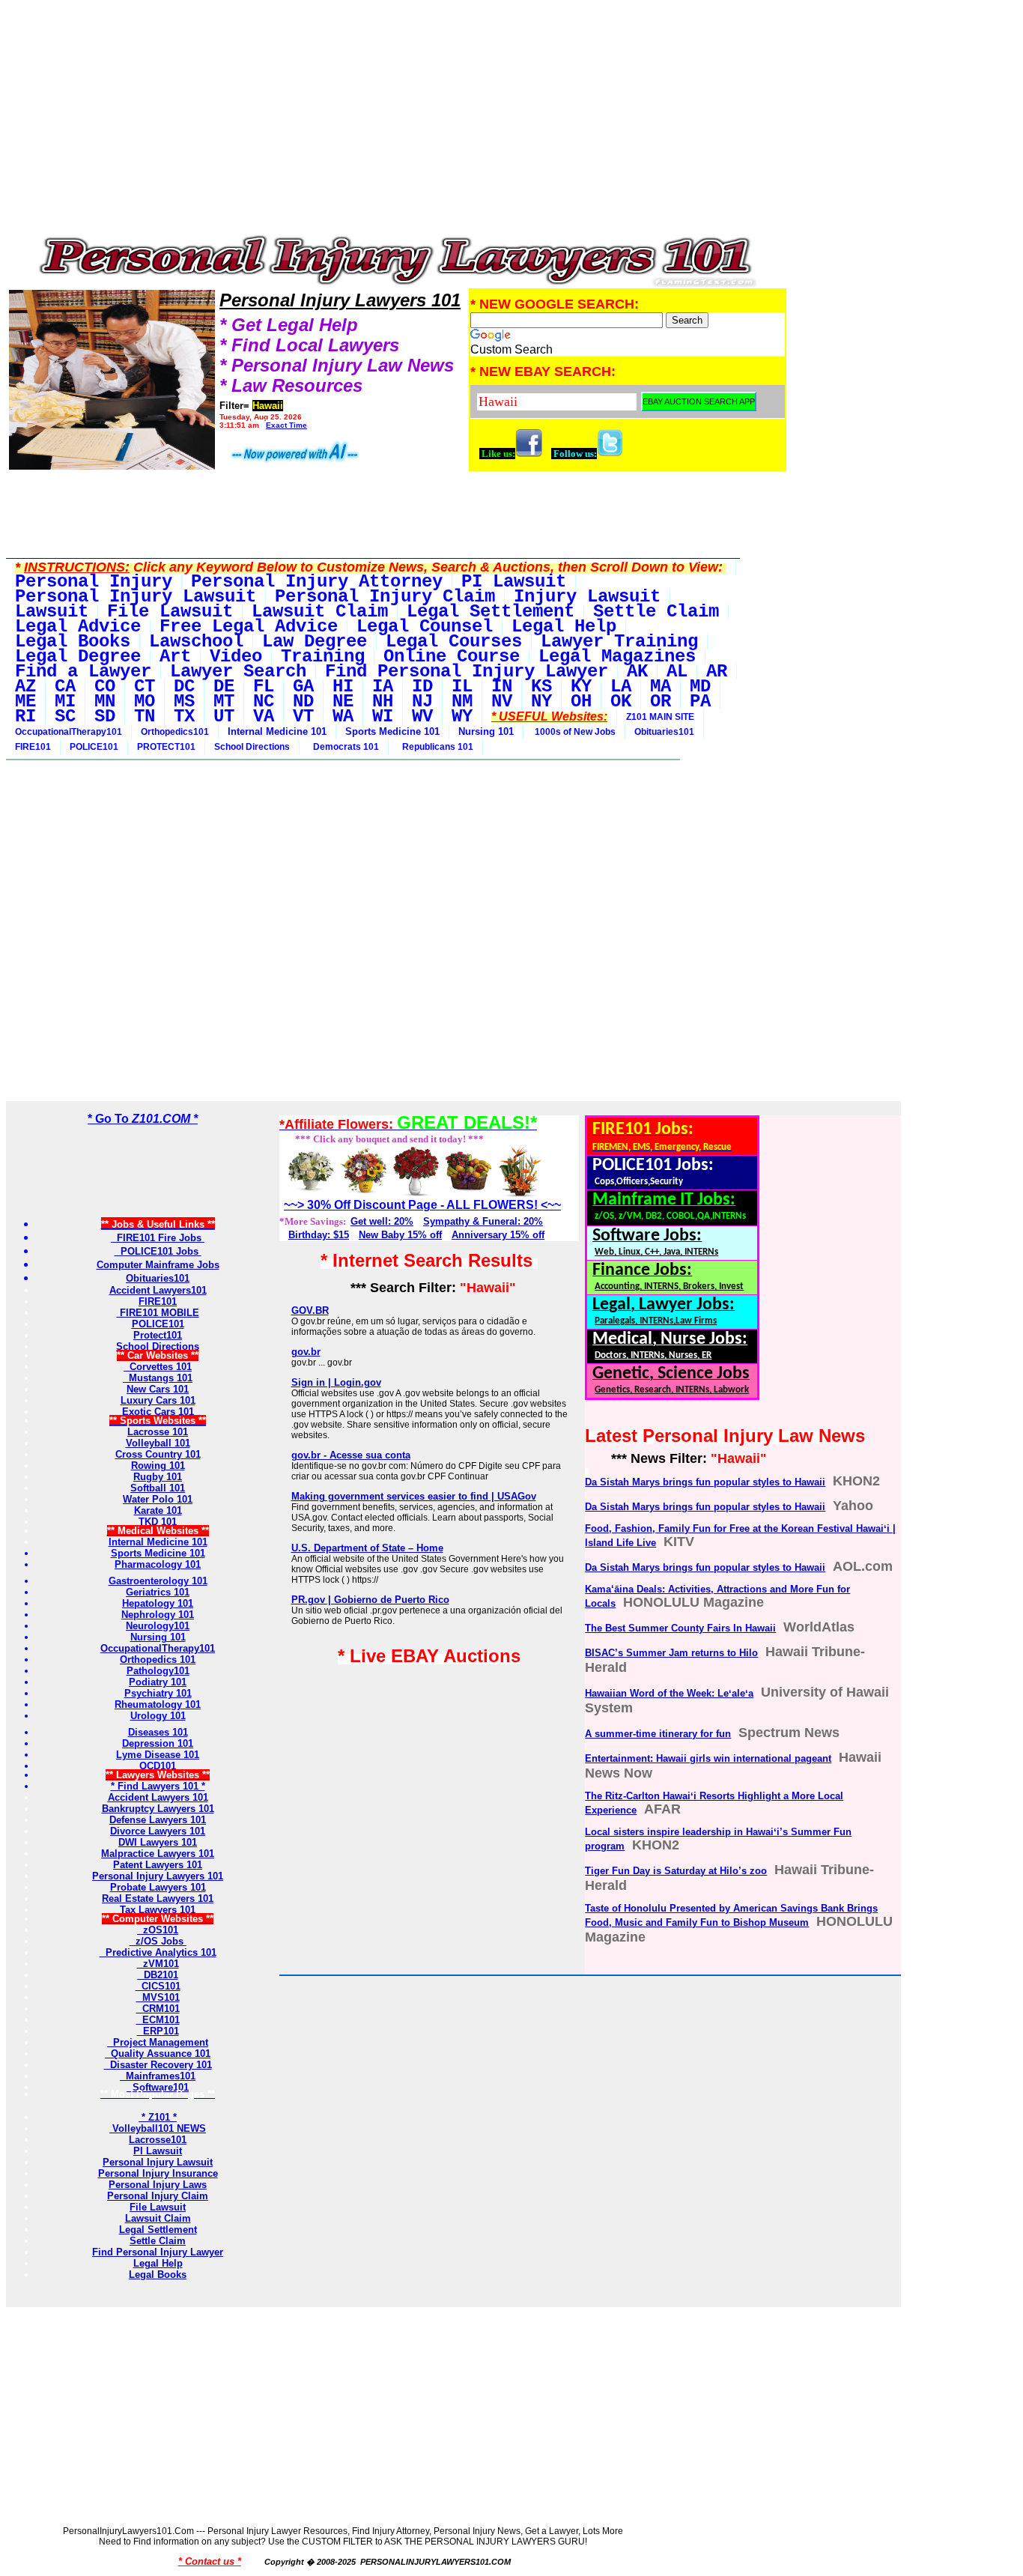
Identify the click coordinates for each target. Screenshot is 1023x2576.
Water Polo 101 (158, 1499)
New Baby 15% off (400, 1235)
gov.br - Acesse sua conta (351, 1455)
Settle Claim (158, 2241)
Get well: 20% (382, 1221)
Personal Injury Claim (158, 2196)
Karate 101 (158, 1510)
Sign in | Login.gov (336, 1382)
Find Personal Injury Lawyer (158, 2252)
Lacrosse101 (158, 2140)
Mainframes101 (158, 2076)
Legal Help (158, 2263)
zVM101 (158, 1964)
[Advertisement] (397, 121)
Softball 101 (158, 1488)
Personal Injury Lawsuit (158, 2162)
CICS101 (158, 1986)
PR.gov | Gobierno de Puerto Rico (370, 1600)
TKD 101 (158, 1522)
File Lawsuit (158, 2207)
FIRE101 (33, 747)
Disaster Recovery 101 (158, 2065)
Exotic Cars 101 (158, 1412)
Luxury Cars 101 (158, 1400)
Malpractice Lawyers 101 (158, 1854)
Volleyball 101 (158, 1443)
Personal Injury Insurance (158, 2173)
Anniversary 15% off (498, 1235)
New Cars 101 (158, 1389)
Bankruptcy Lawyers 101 (158, 1809)
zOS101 (158, 1930)
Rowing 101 (158, 1466)
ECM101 (158, 2020)
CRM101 (158, 2009)
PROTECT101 (166, 747)
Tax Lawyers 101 (158, 1910)
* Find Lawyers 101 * (158, 1786)
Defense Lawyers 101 (158, 1820)
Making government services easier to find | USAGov (414, 1496)
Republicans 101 (435, 747)
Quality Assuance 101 (158, 2054)
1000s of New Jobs (574, 732)
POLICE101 (94, 747)
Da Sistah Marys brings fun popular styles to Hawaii (705, 1482)
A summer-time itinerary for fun (658, 1734)
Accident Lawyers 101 (158, 1797)
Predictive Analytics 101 (158, 1952)
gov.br (306, 1352)
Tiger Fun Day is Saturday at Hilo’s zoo (676, 1871)
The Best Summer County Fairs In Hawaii (680, 1628)
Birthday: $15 (319, 1235)
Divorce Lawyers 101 (158, 1831)
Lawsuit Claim (158, 2218)
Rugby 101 (158, 1477)
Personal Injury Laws (158, 2185)
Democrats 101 (344, 747)
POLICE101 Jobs (158, 1251)
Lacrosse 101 (158, 1432)
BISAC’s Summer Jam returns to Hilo (671, 1653)
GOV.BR (310, 1310)
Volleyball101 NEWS (158, 2128)
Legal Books (158, 2275)
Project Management (158, 2042)
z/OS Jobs (158, 1941)
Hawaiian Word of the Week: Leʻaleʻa (669, 1693)
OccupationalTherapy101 (69, 732)
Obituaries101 (664, 732)
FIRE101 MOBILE (158, 1313)
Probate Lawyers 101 (158, 1887)
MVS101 (158, 1997)
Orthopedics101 (175, 732)
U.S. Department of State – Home (367, 1548)
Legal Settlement (158, 2230)
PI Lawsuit (158, 2151)
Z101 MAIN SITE (660, 717)
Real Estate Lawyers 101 (158, 1898)
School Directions (252, 747)
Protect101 (158, 1335)
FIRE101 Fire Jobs (158, 1238)
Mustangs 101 (158, 1378)
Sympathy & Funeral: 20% (483, 1221)
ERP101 (158, 2031)
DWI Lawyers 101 (158, 1842)
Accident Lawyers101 (158, 1290)
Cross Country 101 (158, 1454)
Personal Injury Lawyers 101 (158, 1876)
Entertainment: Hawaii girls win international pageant (708, 1758)
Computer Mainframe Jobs (158, 1265)
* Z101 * (158, 2117)
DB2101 (158, 1975)
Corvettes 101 (158, 1367)
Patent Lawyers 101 (158, 1865)
